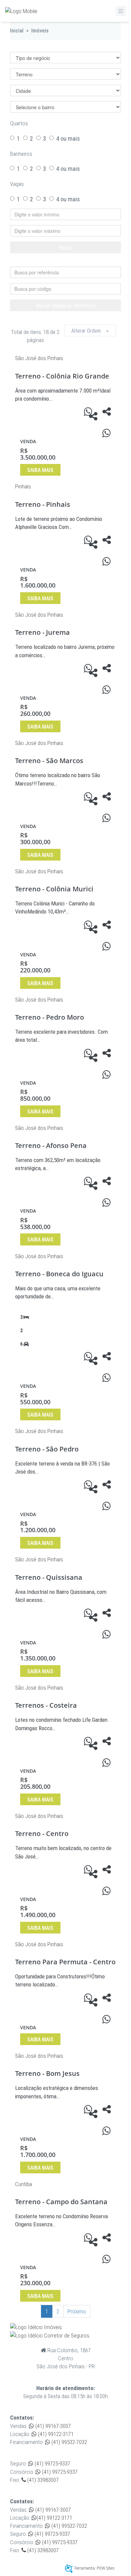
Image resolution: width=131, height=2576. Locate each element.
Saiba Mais (40, 470)
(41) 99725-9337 (52, 2463)
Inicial (17, 31)
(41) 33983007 (42, 2480)
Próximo (77, 2311)
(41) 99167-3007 (52, 2426)
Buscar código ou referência (65, 306)
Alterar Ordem (89, 331)
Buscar (66, 248)
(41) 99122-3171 (55, 2434)
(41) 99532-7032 (69, 2442)
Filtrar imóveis (39, 46)
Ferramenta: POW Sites (95, 2568)
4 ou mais (68, 139)
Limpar (69, 261)
